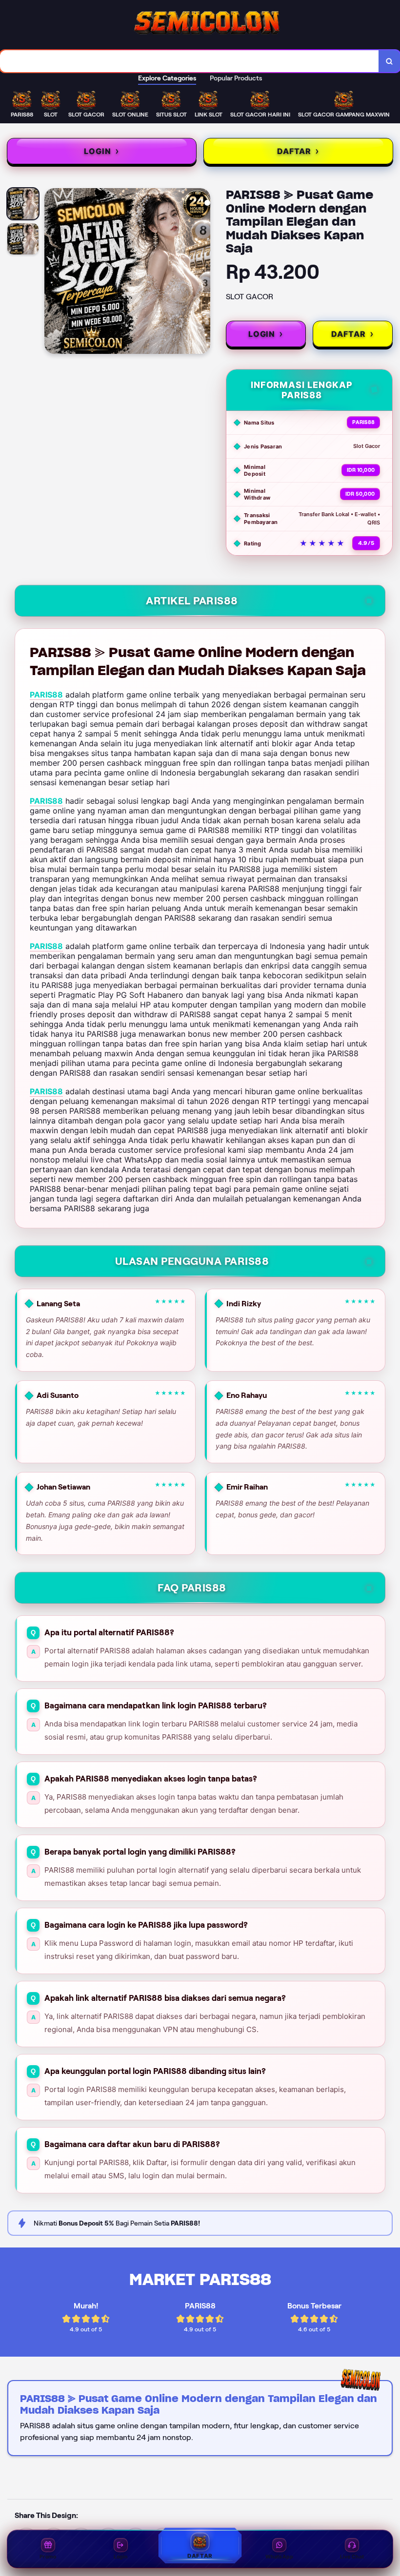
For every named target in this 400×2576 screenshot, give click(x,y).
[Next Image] (202, 272)
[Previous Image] (52, 272)
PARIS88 (46, 695)
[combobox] (190, 61)
